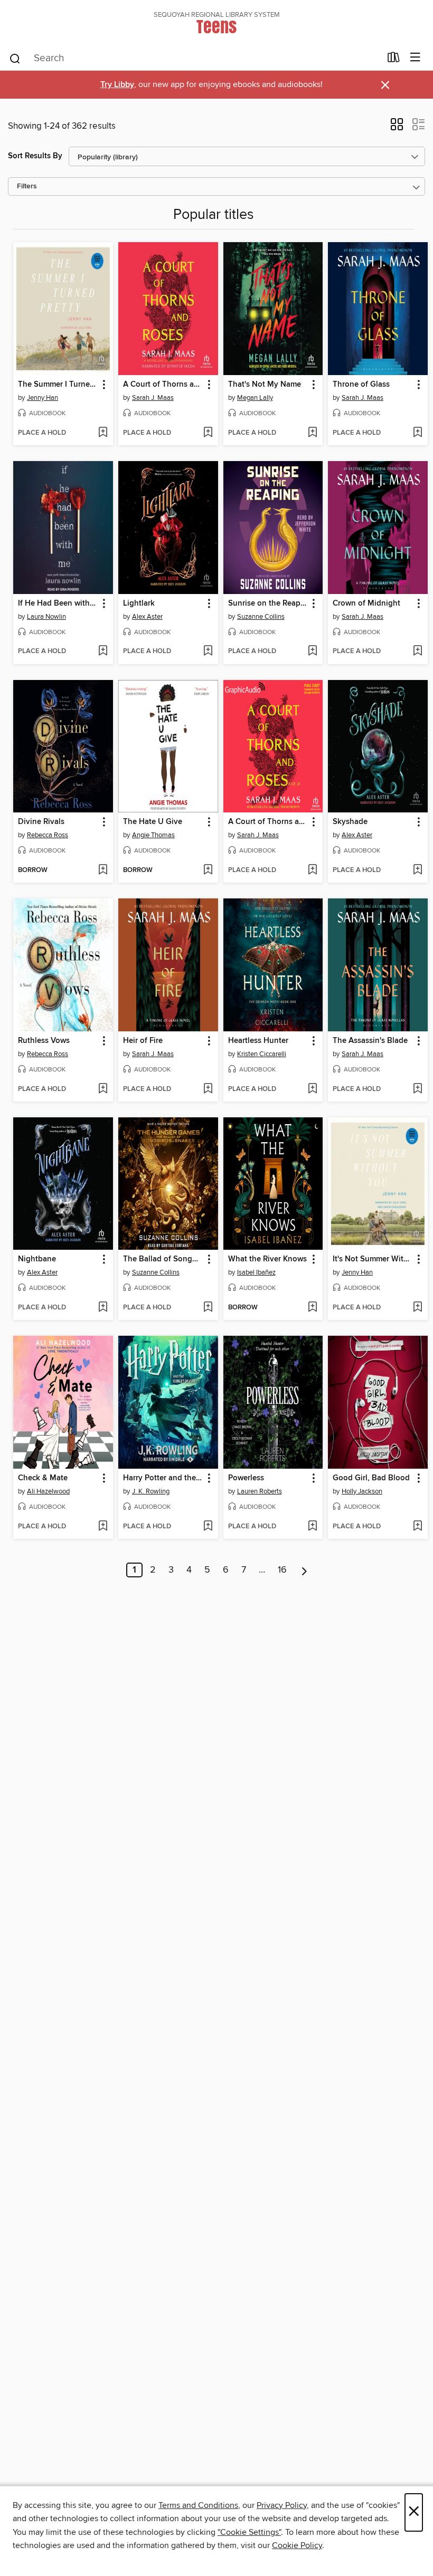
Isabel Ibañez (256, 1272)
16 (282, 1570)
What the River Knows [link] (267, 1259)
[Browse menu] (415, 58)
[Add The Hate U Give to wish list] (208, 870)
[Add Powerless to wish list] (312, 1527)
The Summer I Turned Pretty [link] (58, 385)
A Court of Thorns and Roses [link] (163, 385)
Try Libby (117, 85)
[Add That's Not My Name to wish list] (312, 433)
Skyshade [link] (350, 822)
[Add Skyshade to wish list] (417, 870)
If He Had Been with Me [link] (58, 604)
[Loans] (394, 60)
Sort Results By (35, 156)
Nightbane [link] (37, 1259)
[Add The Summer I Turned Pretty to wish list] (103, 433)
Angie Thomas (153, 835)
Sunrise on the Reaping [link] (268, 604)
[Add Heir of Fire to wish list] (208, 1089)
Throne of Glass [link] (361, 385)
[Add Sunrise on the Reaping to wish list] (312, 652)
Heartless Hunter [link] (258, 1041)
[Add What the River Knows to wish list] (312, 1308)
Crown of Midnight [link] (366, 604)
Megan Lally (255, 398)
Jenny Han (43, 398)
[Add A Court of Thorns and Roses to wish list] (208, 433)
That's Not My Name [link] (265, 385)
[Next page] (304, 1570)
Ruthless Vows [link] (44, 1041)
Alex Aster (147, 617)
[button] (397, 128)
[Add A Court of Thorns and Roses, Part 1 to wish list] (312, 870)
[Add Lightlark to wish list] (208, 652)
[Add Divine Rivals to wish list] (103, 870)
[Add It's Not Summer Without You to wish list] (417, 1308)
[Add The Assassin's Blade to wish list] (417, 1089)
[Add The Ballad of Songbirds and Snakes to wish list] (208, 1308)
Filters (27, 186)
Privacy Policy (282, 2505)
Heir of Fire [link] (143, 1041)
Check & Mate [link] (43, 1478)
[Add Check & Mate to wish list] (103, 1527)
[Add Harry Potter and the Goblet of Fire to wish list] (208, 1527)
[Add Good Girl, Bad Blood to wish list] (417, 1527)
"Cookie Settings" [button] (249, 2532)
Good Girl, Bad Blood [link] (371, 1478)
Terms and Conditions (198, 2505)
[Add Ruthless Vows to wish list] (103, 1089)
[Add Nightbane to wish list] (103, 1308)
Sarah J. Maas (153, 398)
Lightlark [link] (139, 604)
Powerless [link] (246, 1478)
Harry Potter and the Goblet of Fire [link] (163, 1478)
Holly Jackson (362, 1491)
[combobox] (195, 59)
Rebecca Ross (48, 835)
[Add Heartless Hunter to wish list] (312, 1089)
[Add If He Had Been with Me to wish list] (103, 652)
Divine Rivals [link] (41, 822)
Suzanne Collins (261, 617)
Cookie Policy (297, 2545)
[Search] (15, 58)
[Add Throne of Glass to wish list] (417, 433)
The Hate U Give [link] (153, 822)
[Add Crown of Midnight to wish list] (417, 652)
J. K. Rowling (151, 1491)
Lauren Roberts (260, 1491)
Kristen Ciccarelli (262, 1054)
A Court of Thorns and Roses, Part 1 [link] (268, 822)
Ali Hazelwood (48, 1491)
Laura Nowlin (46, 617)
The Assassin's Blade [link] (370, 1041)
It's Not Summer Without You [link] (373, 1259)
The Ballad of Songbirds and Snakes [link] (163, 1259)
